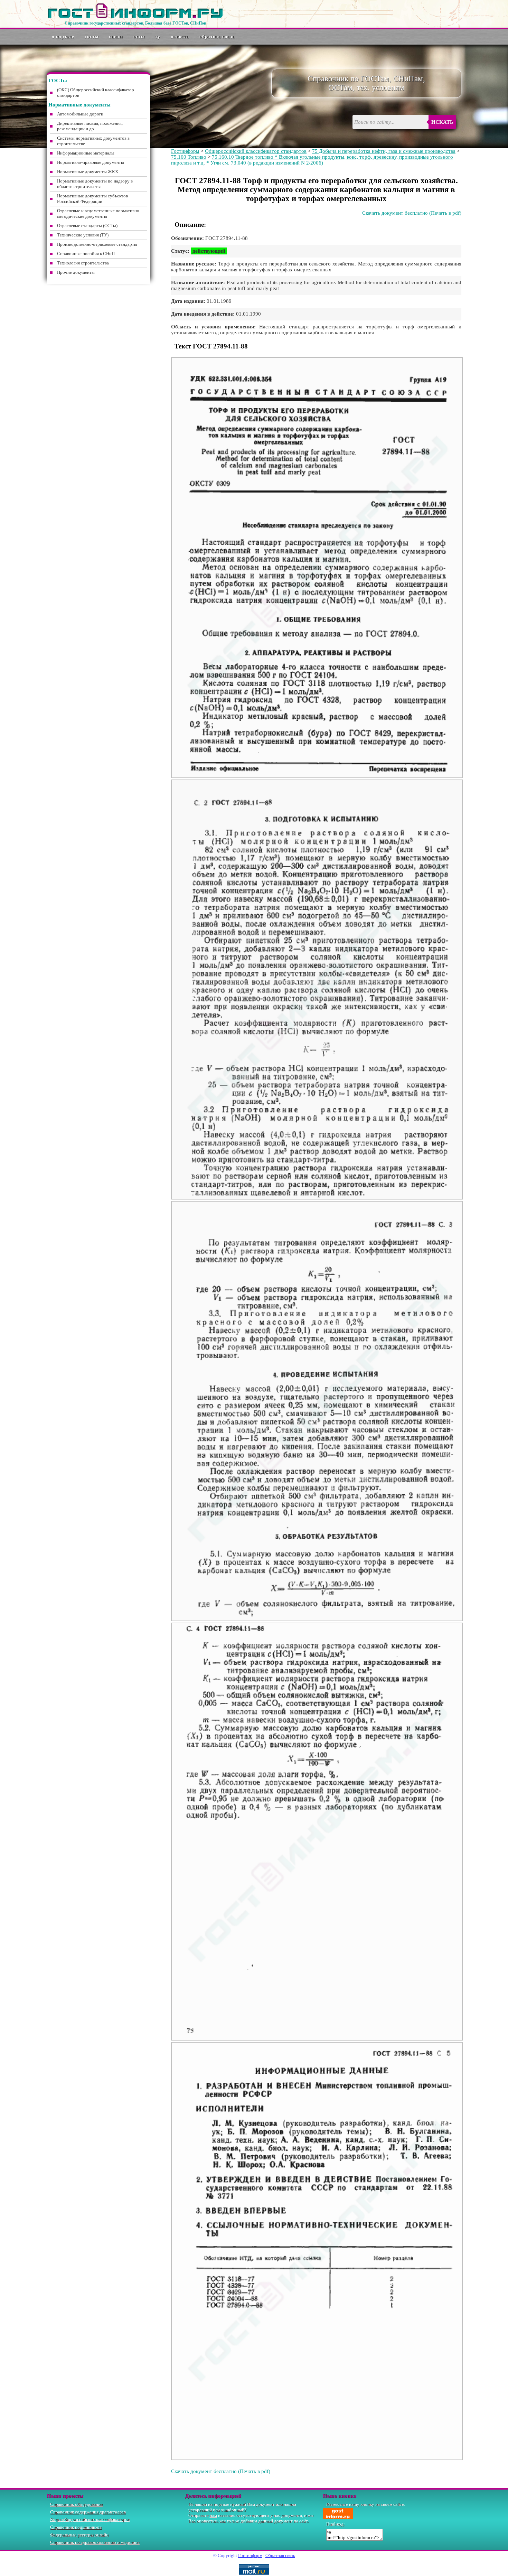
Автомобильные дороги (80, 114)
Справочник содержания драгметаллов (88, 2512)
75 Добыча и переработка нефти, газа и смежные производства (384, 151)
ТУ (158, 36)
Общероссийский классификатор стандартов (256, 151)
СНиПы (116, 36)
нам (213, 2515)
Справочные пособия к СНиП (86, 254)
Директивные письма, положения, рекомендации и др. (90, 126)
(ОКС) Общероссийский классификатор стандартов (96, 92)
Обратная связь (217, 36)
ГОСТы (92, 36)
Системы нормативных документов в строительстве (93, 141)
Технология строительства (83, 263)
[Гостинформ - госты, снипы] (135, 17)
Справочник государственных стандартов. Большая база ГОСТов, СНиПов (135, 23)
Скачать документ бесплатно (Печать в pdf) (412, 213)
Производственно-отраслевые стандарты (97, 244)
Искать (442, 122)
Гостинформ (185, 151)
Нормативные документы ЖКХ (88, 172)
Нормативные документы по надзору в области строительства (95, 184)
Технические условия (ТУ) (83, 235)
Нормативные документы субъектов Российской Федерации (92, 199)
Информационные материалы (86, 153)
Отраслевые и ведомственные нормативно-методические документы (99, 213)
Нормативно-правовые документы (91, 162)
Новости (180, 36)
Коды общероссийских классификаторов (90, 2519)
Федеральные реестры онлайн (79, 2535)
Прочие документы (76, 272)
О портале (63, 36)
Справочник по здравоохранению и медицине (95, 2542)
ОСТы (139, 36)
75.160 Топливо (189, 157)
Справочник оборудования (76, 2504)
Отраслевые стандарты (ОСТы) (87, 226)
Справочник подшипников (76, 2527)
